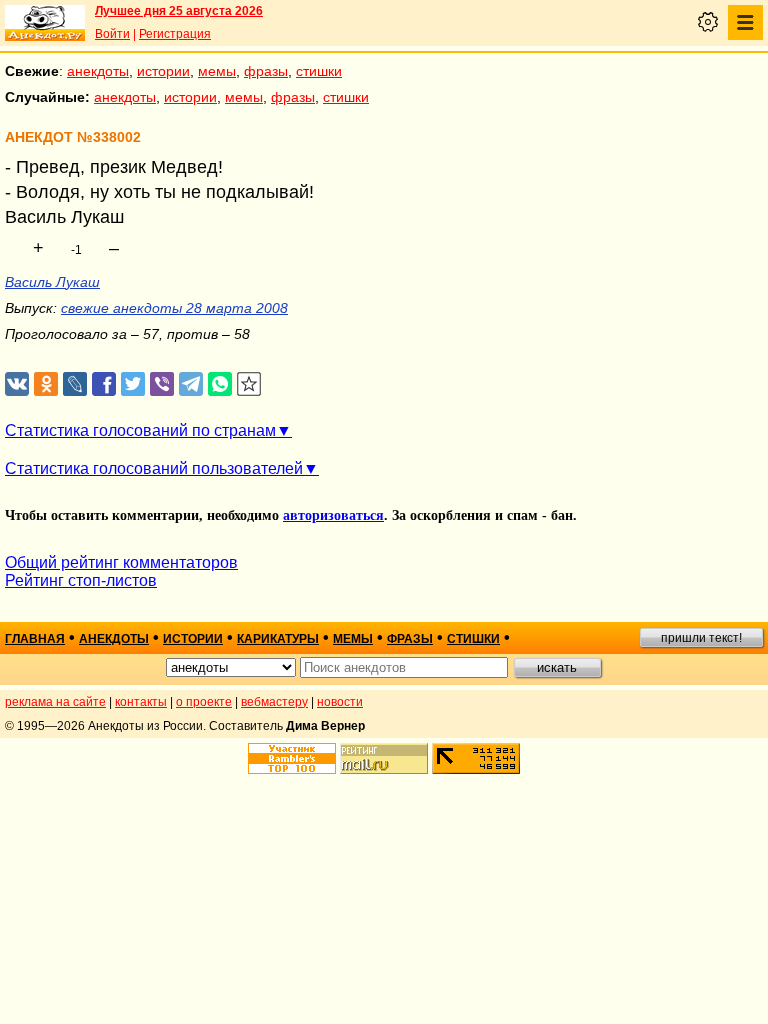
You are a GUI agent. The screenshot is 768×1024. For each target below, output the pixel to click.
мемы (217, 71)
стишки (319, 71)
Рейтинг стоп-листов (81, 580)
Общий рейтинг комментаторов (121, 562)
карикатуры (278, 639)
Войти (112, 34)
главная (35, 639)
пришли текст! (701, 638)
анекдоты (98, 71)
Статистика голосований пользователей (154, 468)
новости (340, 702)
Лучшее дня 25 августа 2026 (179, 11)
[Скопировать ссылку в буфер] (249, 384)
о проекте (204, 702)
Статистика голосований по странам (140, 430)
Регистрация (175, 34)
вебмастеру (274, 702)
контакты (141, 702)
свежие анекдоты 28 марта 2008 (174, 308)
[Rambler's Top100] (292, 758)
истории (163, 71)
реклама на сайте (55, 702)
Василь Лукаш (52, 282)
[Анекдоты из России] (45, 23)
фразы (266, 71)
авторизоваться (333, 515)
